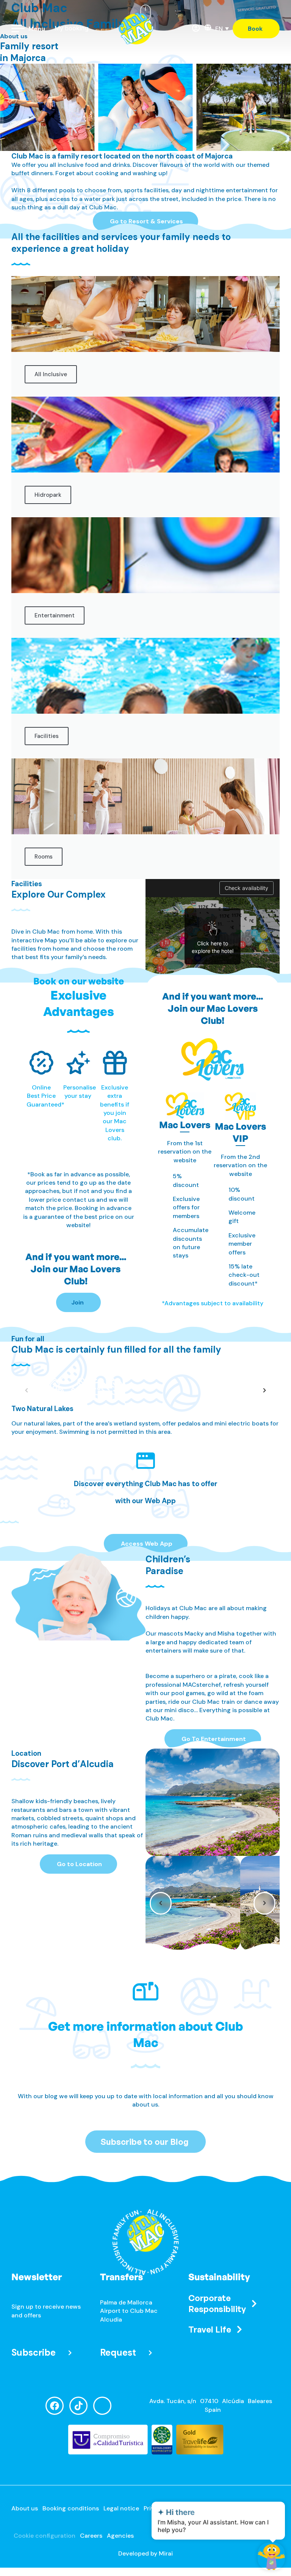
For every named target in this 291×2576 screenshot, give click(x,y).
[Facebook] (55, 2406)
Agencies (120, 2536)
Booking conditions (71, 2508)
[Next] (264, 1390)
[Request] (150, 2353)
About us (25, 2508)
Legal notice (121, 2508)
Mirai (166, 2553)
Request (118, 2352)
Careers (91, 2536)
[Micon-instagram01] (102, 2406)
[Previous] (161, 1903)
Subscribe (34, 2352)
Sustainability (219, 2277)
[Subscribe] (70, 2353)
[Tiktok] (78, 2406)
